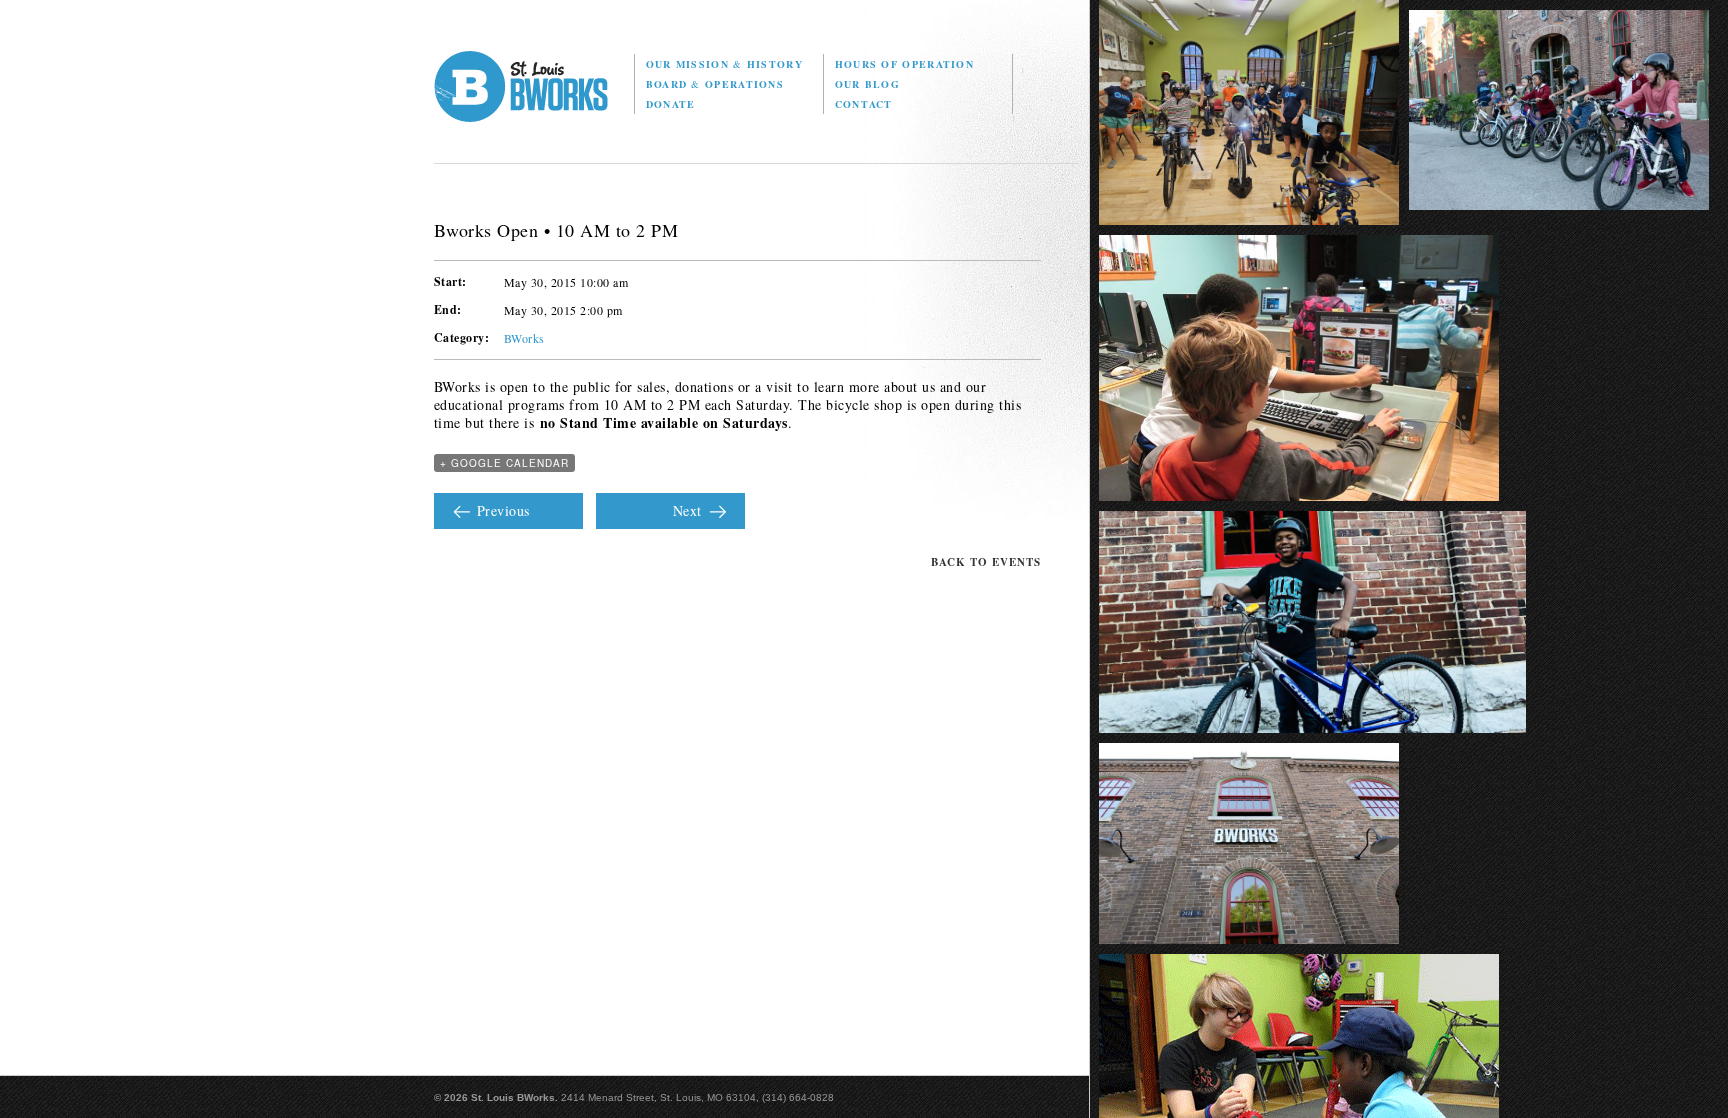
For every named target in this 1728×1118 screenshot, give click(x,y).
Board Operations (715, 84)
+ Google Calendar (504, 463)
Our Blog (867, 84)
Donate (671, 104)
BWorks (524, 338)
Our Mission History (724, 64)
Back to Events (986, 562)
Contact (864, 104)
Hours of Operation (904, 64)
